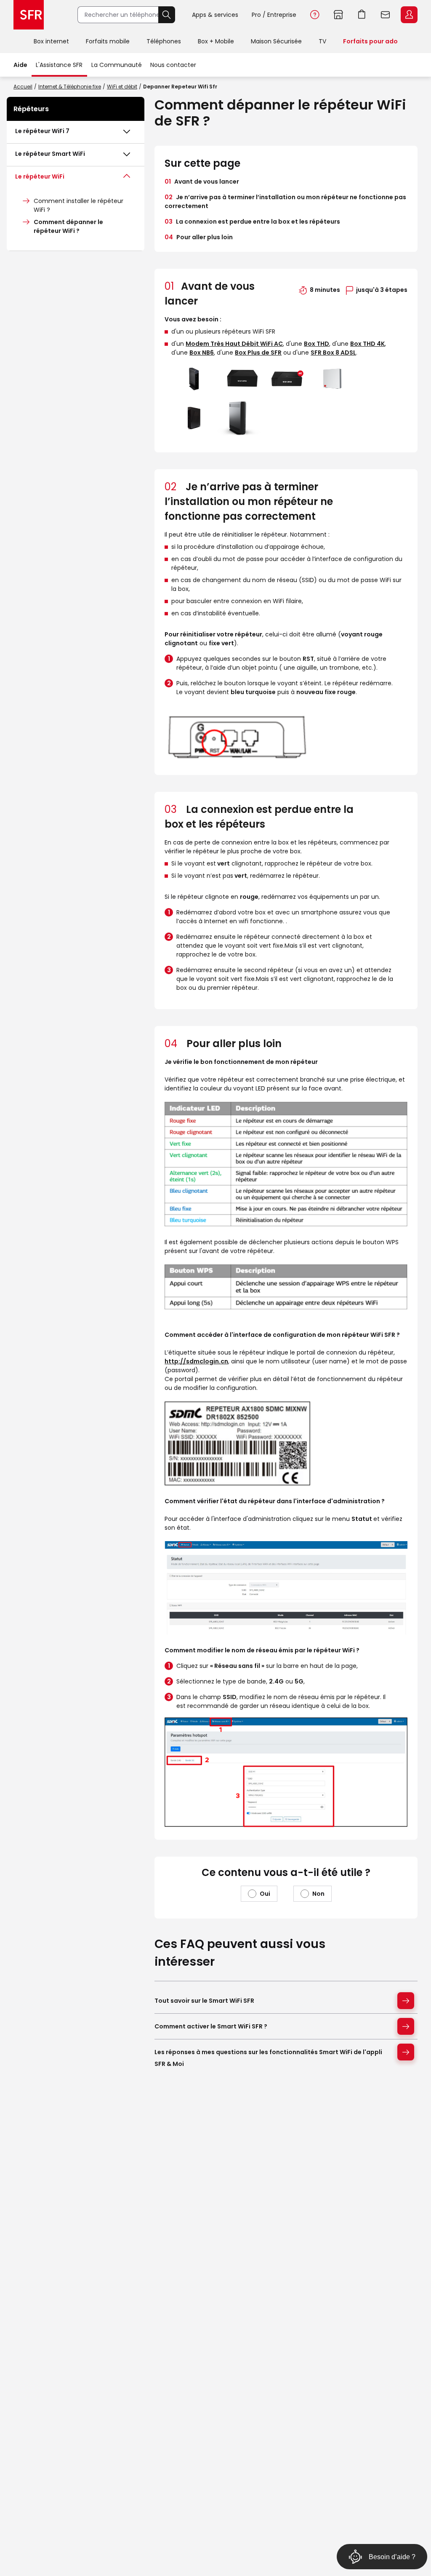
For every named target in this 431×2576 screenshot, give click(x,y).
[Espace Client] (408, 15)
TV (322, 41)
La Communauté (117, 65)
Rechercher (167, 15)
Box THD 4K (367, 344)
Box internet (51, 41)
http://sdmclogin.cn (196, 1361)
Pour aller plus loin (199, 237)
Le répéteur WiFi (40, 176)
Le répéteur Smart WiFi (50, 154)
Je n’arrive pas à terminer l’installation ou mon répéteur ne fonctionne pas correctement (285, 202)
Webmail (386, 15)
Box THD (317, 344)
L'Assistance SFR (59, 65)
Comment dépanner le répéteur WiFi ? (68, 226)
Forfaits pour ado (370, 41)
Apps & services (215, 15)
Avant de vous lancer (202, 182)
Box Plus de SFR (258, 353)
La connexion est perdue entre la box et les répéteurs (252, 222)
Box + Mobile (216, 41)
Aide (315, 15)
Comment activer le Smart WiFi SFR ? (211, 2026)
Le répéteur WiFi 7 (42, 131)
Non (318, 1894)
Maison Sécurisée (276, 41)
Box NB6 (202, 353)
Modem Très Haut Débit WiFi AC (234, 344)
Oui (265, 1894)
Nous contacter (173, 65)
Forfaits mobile (108, 41)
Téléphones (164, 41)
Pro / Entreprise (274, 15)
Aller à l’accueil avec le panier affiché (362, 15)
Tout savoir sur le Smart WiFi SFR (204, 2001)
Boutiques (338, 15)
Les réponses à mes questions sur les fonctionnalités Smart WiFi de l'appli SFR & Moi (268, 2058)
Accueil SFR (29, 15)
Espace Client (409, 15)
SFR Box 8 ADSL (333, 353)
